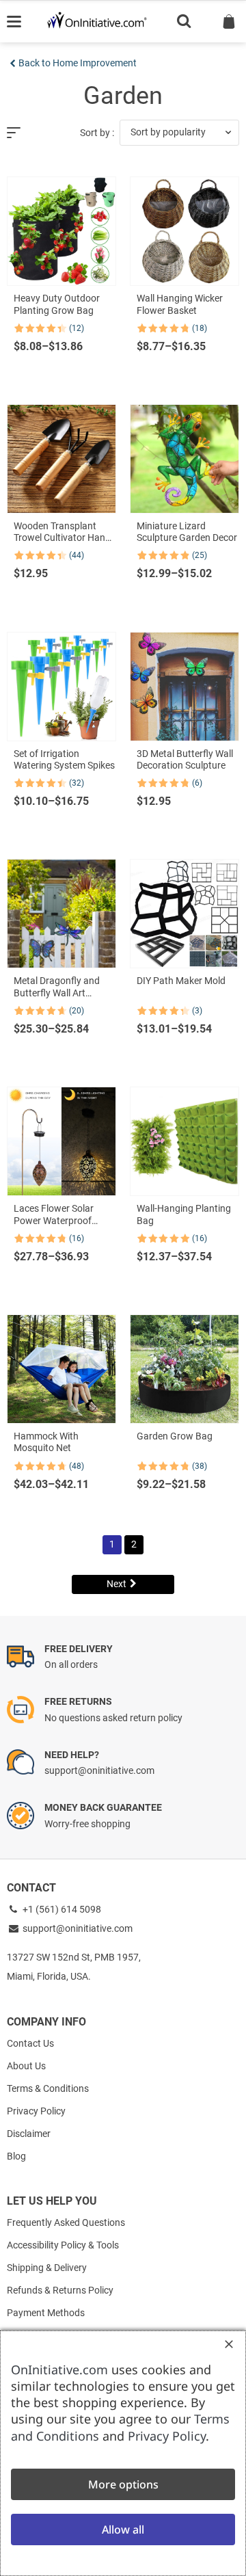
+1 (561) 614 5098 (61, 1909)
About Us (26, 2066)
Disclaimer (29, 2134)
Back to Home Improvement (78, 63)
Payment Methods (46, 2313)
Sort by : (97, 133)
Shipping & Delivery (47, 2268)
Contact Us (30, 2043)
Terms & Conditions (48, 2088)
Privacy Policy (36, 2111)
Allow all (123, 2529)
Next (117, 1584)
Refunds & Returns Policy (60, 2290)
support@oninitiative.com (78, 1928)
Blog (16, 2156)
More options (123, 2484)
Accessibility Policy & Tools (63, 2245)
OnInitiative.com (59, 2369)
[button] (179, 133)
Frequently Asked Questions (66, 2222)
